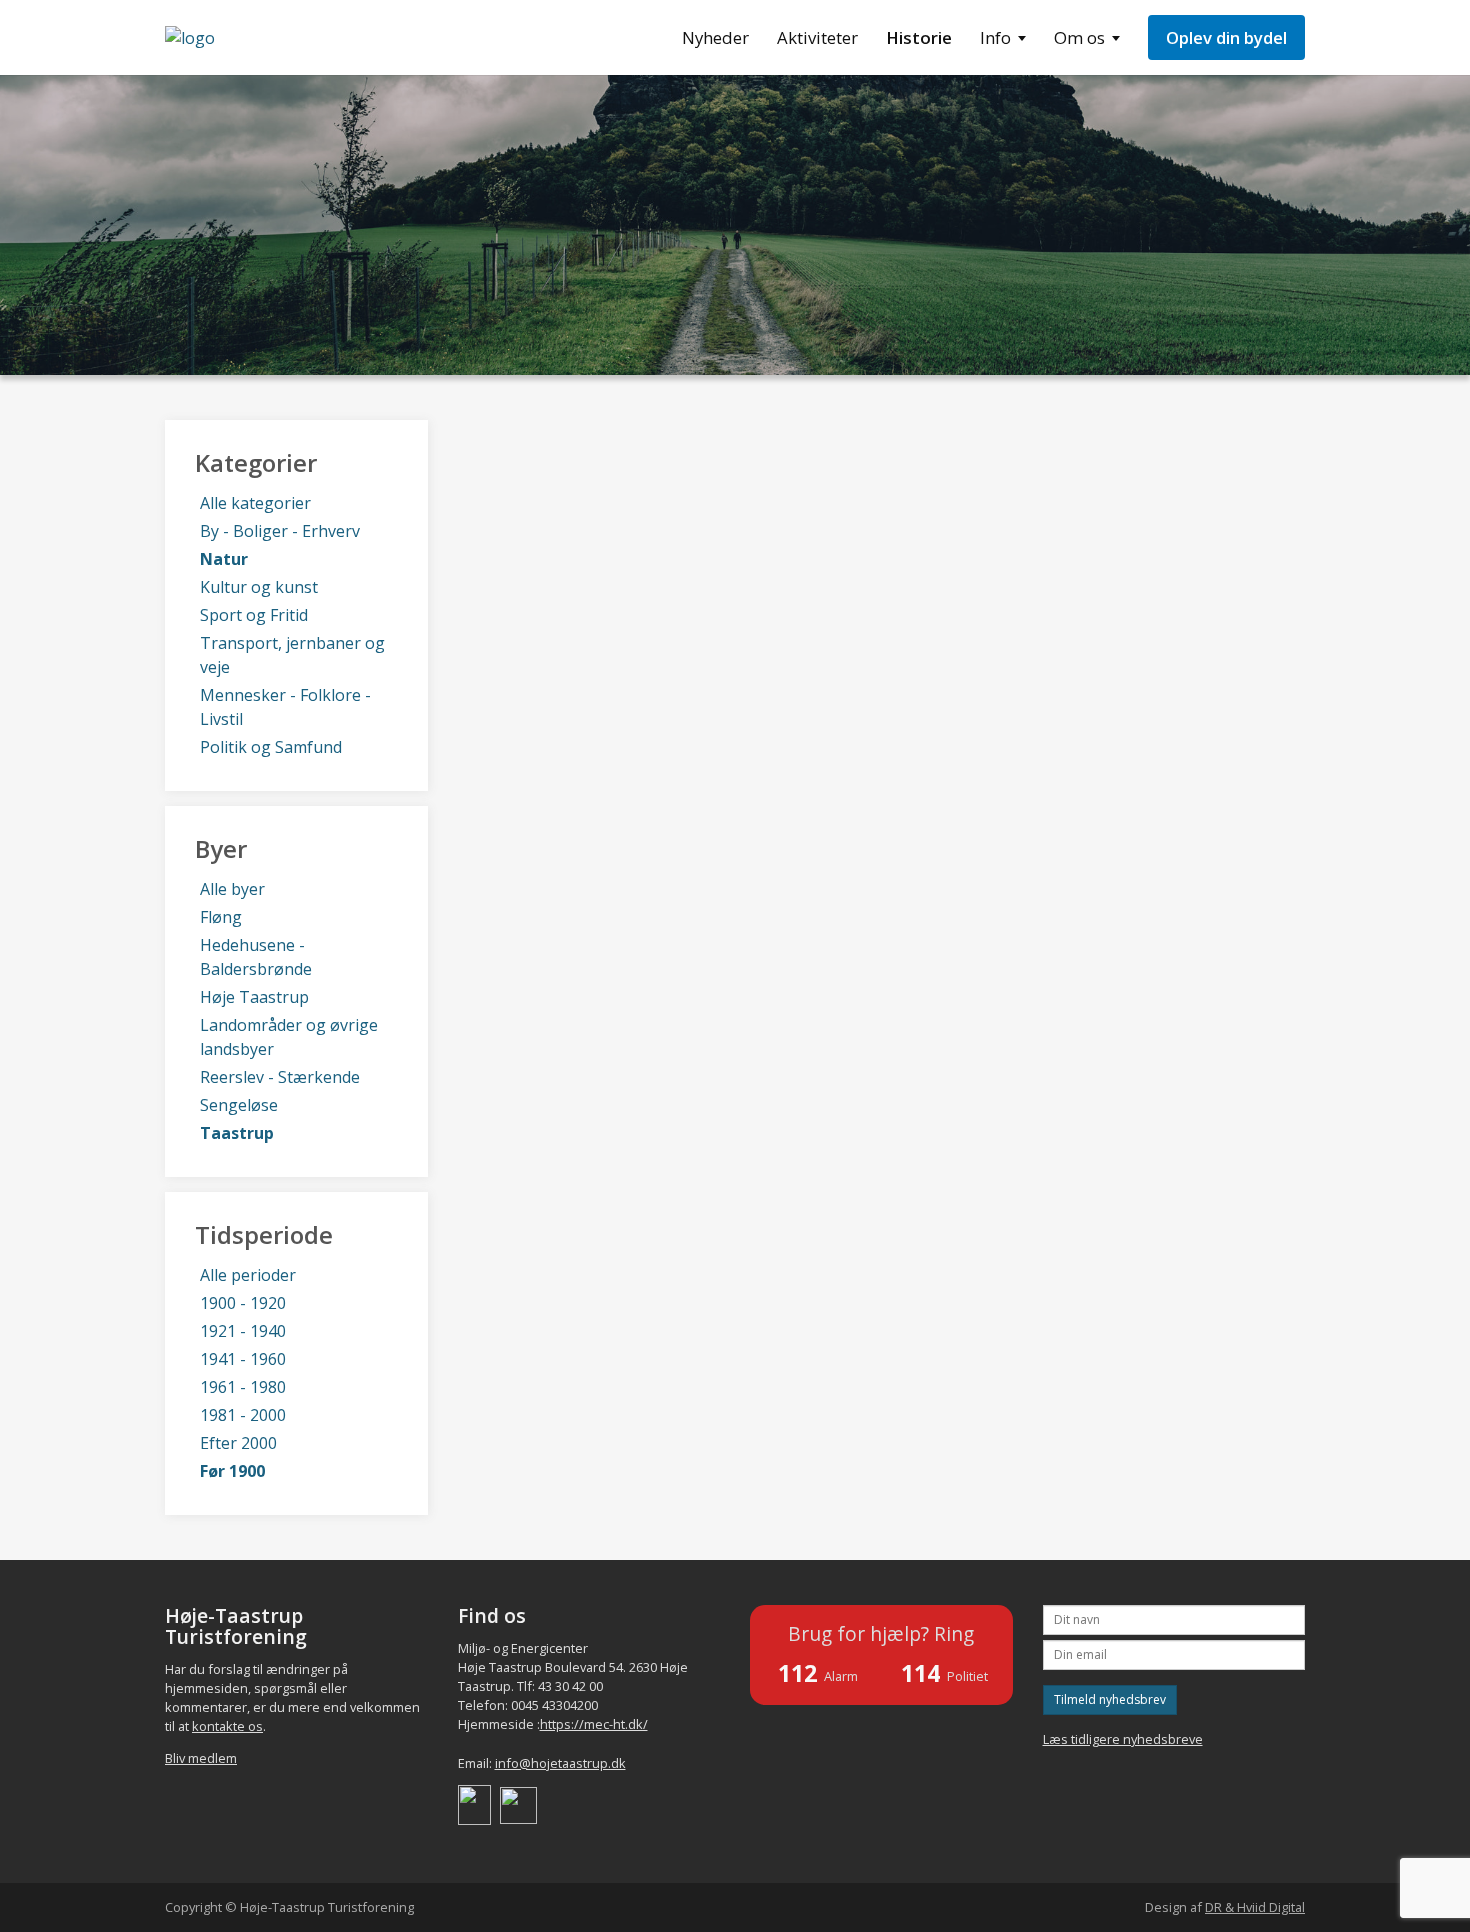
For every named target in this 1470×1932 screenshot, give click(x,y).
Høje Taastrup (254, 997)
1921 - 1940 (243, 1331)
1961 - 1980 (243, 1387)
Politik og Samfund (271, 747)
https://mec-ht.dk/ (594, 1724)
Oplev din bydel (1226, 37)
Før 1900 (232, 1471)
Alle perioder (248, 1275)
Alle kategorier (255, 503)
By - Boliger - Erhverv (280, 531)
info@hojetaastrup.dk (560, 1763)
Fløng (221, 917)
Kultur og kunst (259, 587)
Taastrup (237, 1133)
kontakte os (227, 1726)
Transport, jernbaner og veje (292, 655)
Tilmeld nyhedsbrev (1110, 1699)
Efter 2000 (238, 1443)
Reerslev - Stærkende (280, 1077)
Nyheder (715, 37)
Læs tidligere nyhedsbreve (1123, 1739)
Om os (1079, 37)
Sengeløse (239, 1105)
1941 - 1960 (243, 1359)
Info (995, 37)
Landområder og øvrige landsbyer (289, 1037)
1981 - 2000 (243, 1415)
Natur (224, 559)
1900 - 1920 (243, 1303)
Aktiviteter (817, 37)
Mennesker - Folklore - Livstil (285, 707)
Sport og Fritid (254, 615)
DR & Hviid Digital (1255, 1907)
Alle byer (232, 889)
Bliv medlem (201, 1758)
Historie (919, 37)
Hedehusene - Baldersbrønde (256, 957)
